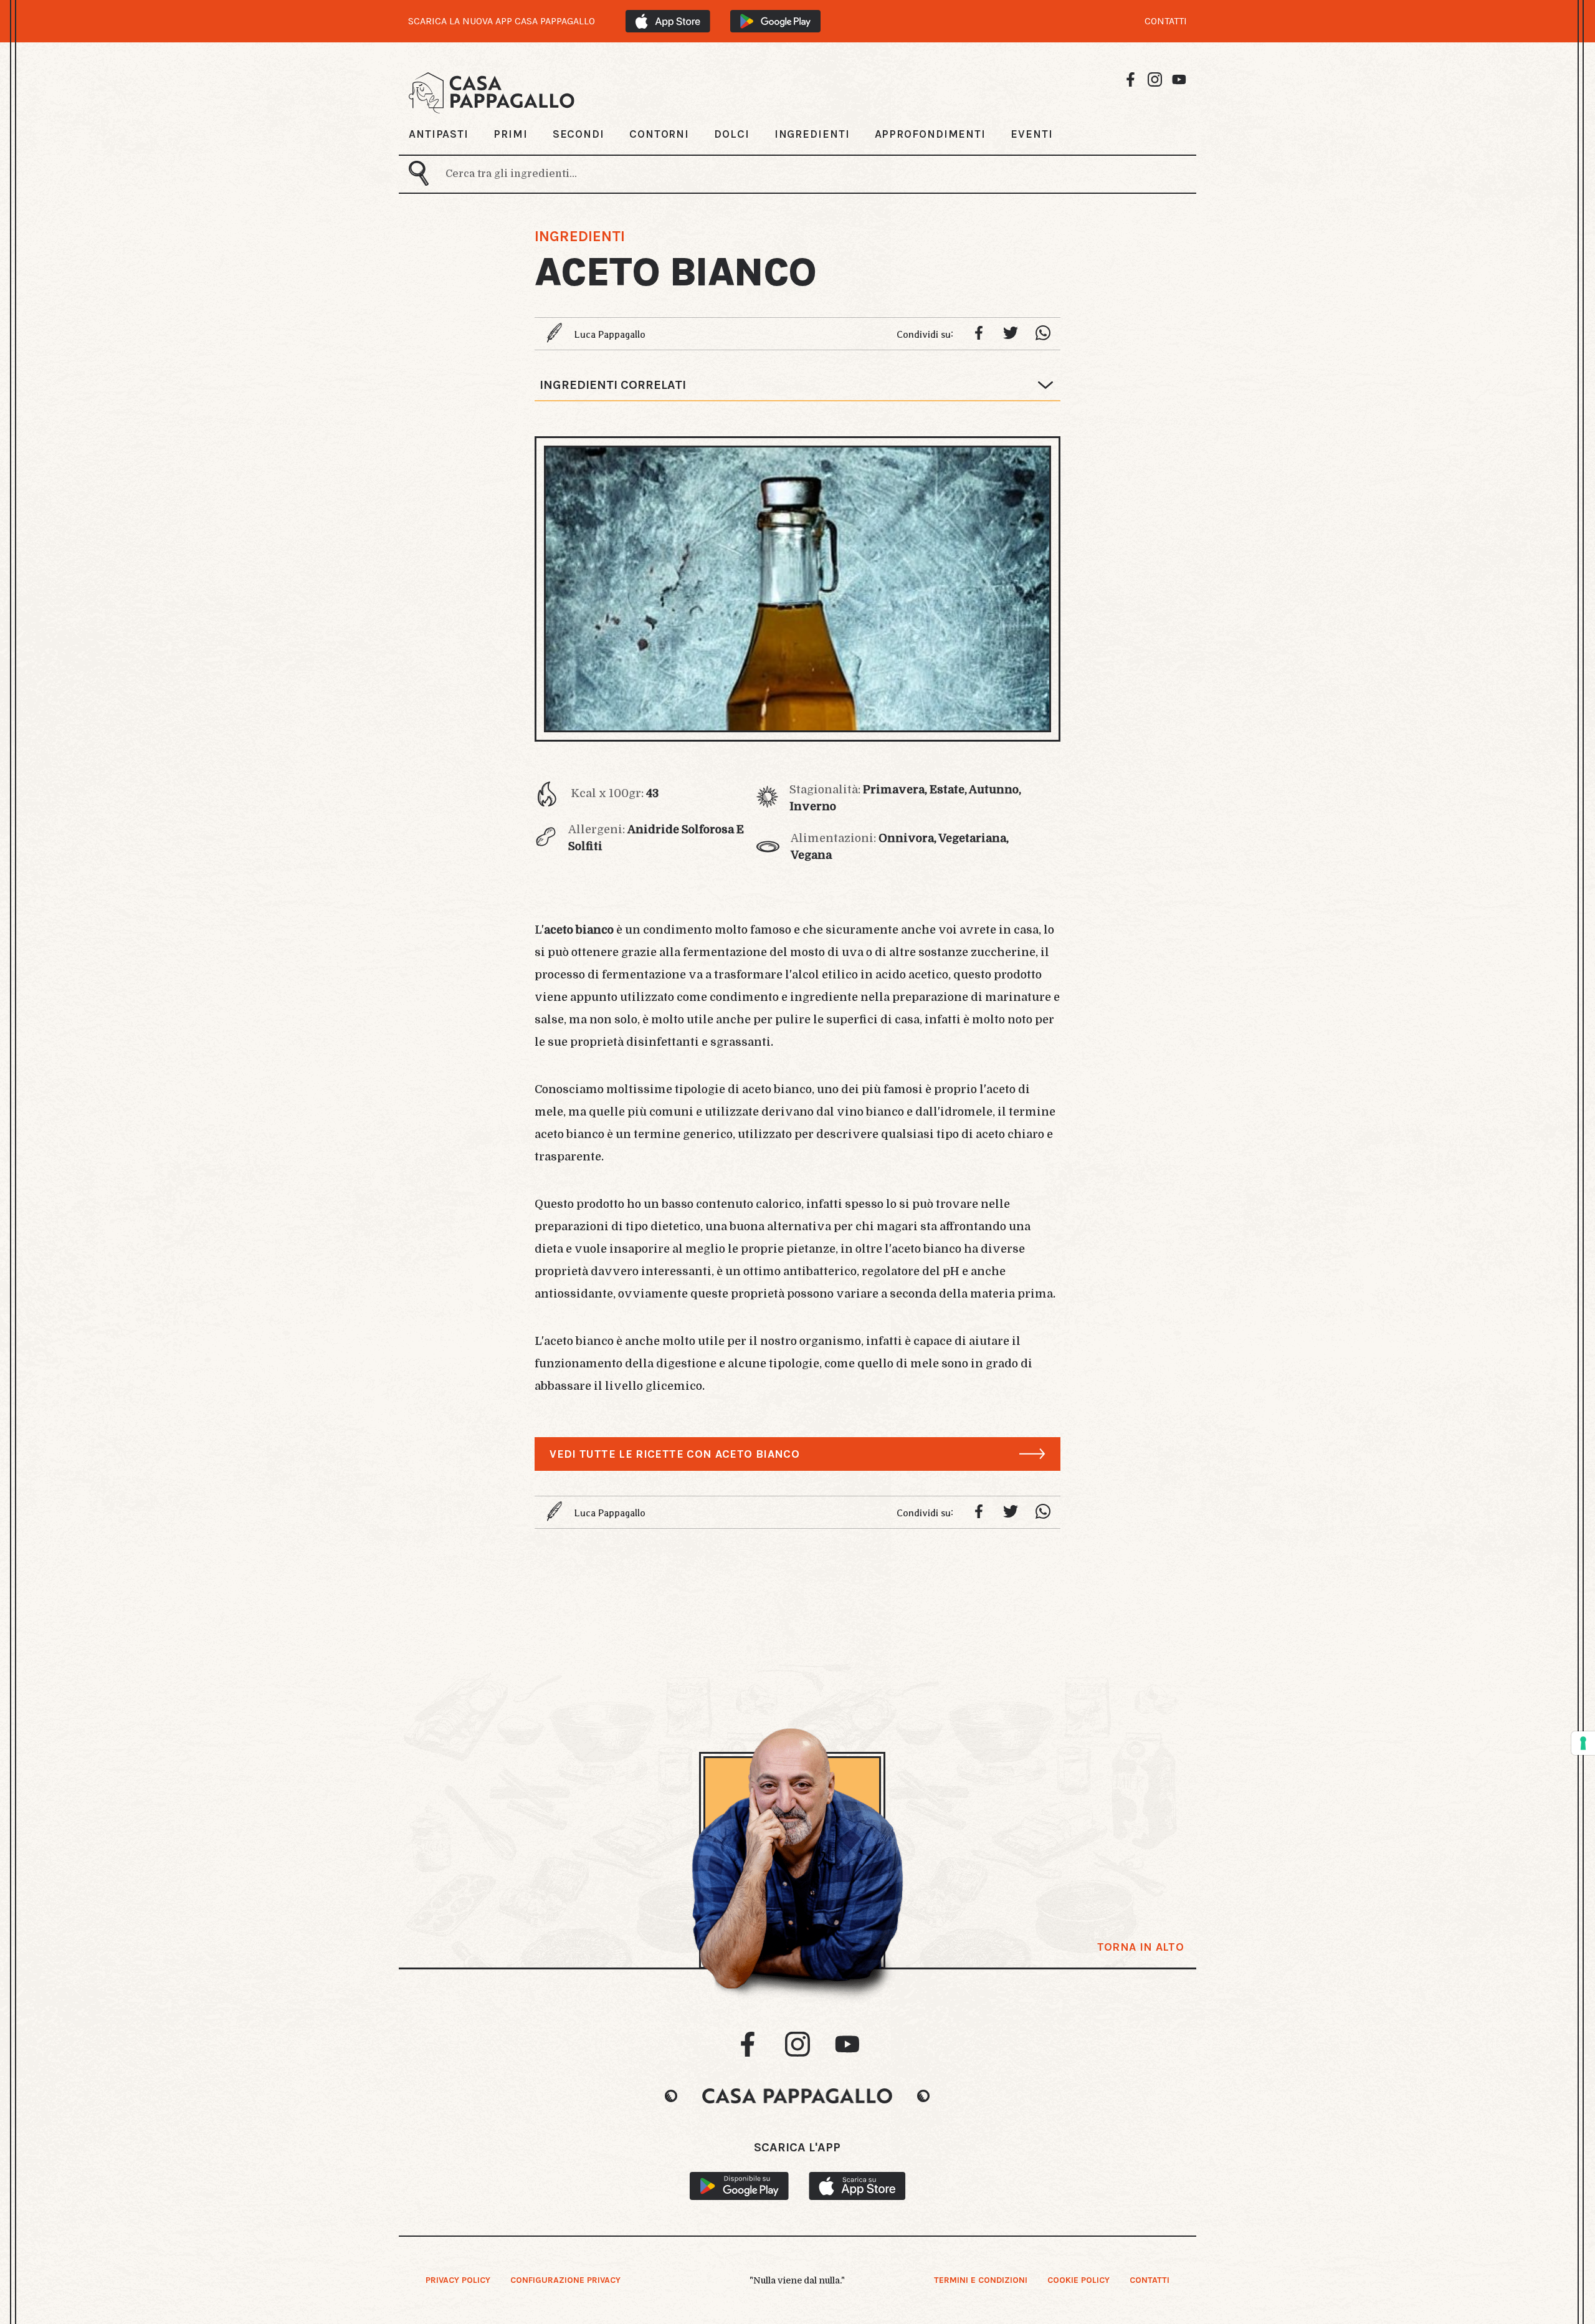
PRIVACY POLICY (458, 2280)
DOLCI (732, 134)
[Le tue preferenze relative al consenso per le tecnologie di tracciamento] (1583, 1743)
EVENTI (1031, 134)
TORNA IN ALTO (1140, 1947)
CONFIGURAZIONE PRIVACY (565, 2280)
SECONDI (578, 134)
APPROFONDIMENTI (931, 134)
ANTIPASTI (439, 134)
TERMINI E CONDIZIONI (981, 2280)
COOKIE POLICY (1078, 2280)
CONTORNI (659, 134)
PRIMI (511, 134)
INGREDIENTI (812, 134)
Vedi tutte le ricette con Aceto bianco (674, 1454)
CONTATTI (1166, 21)
